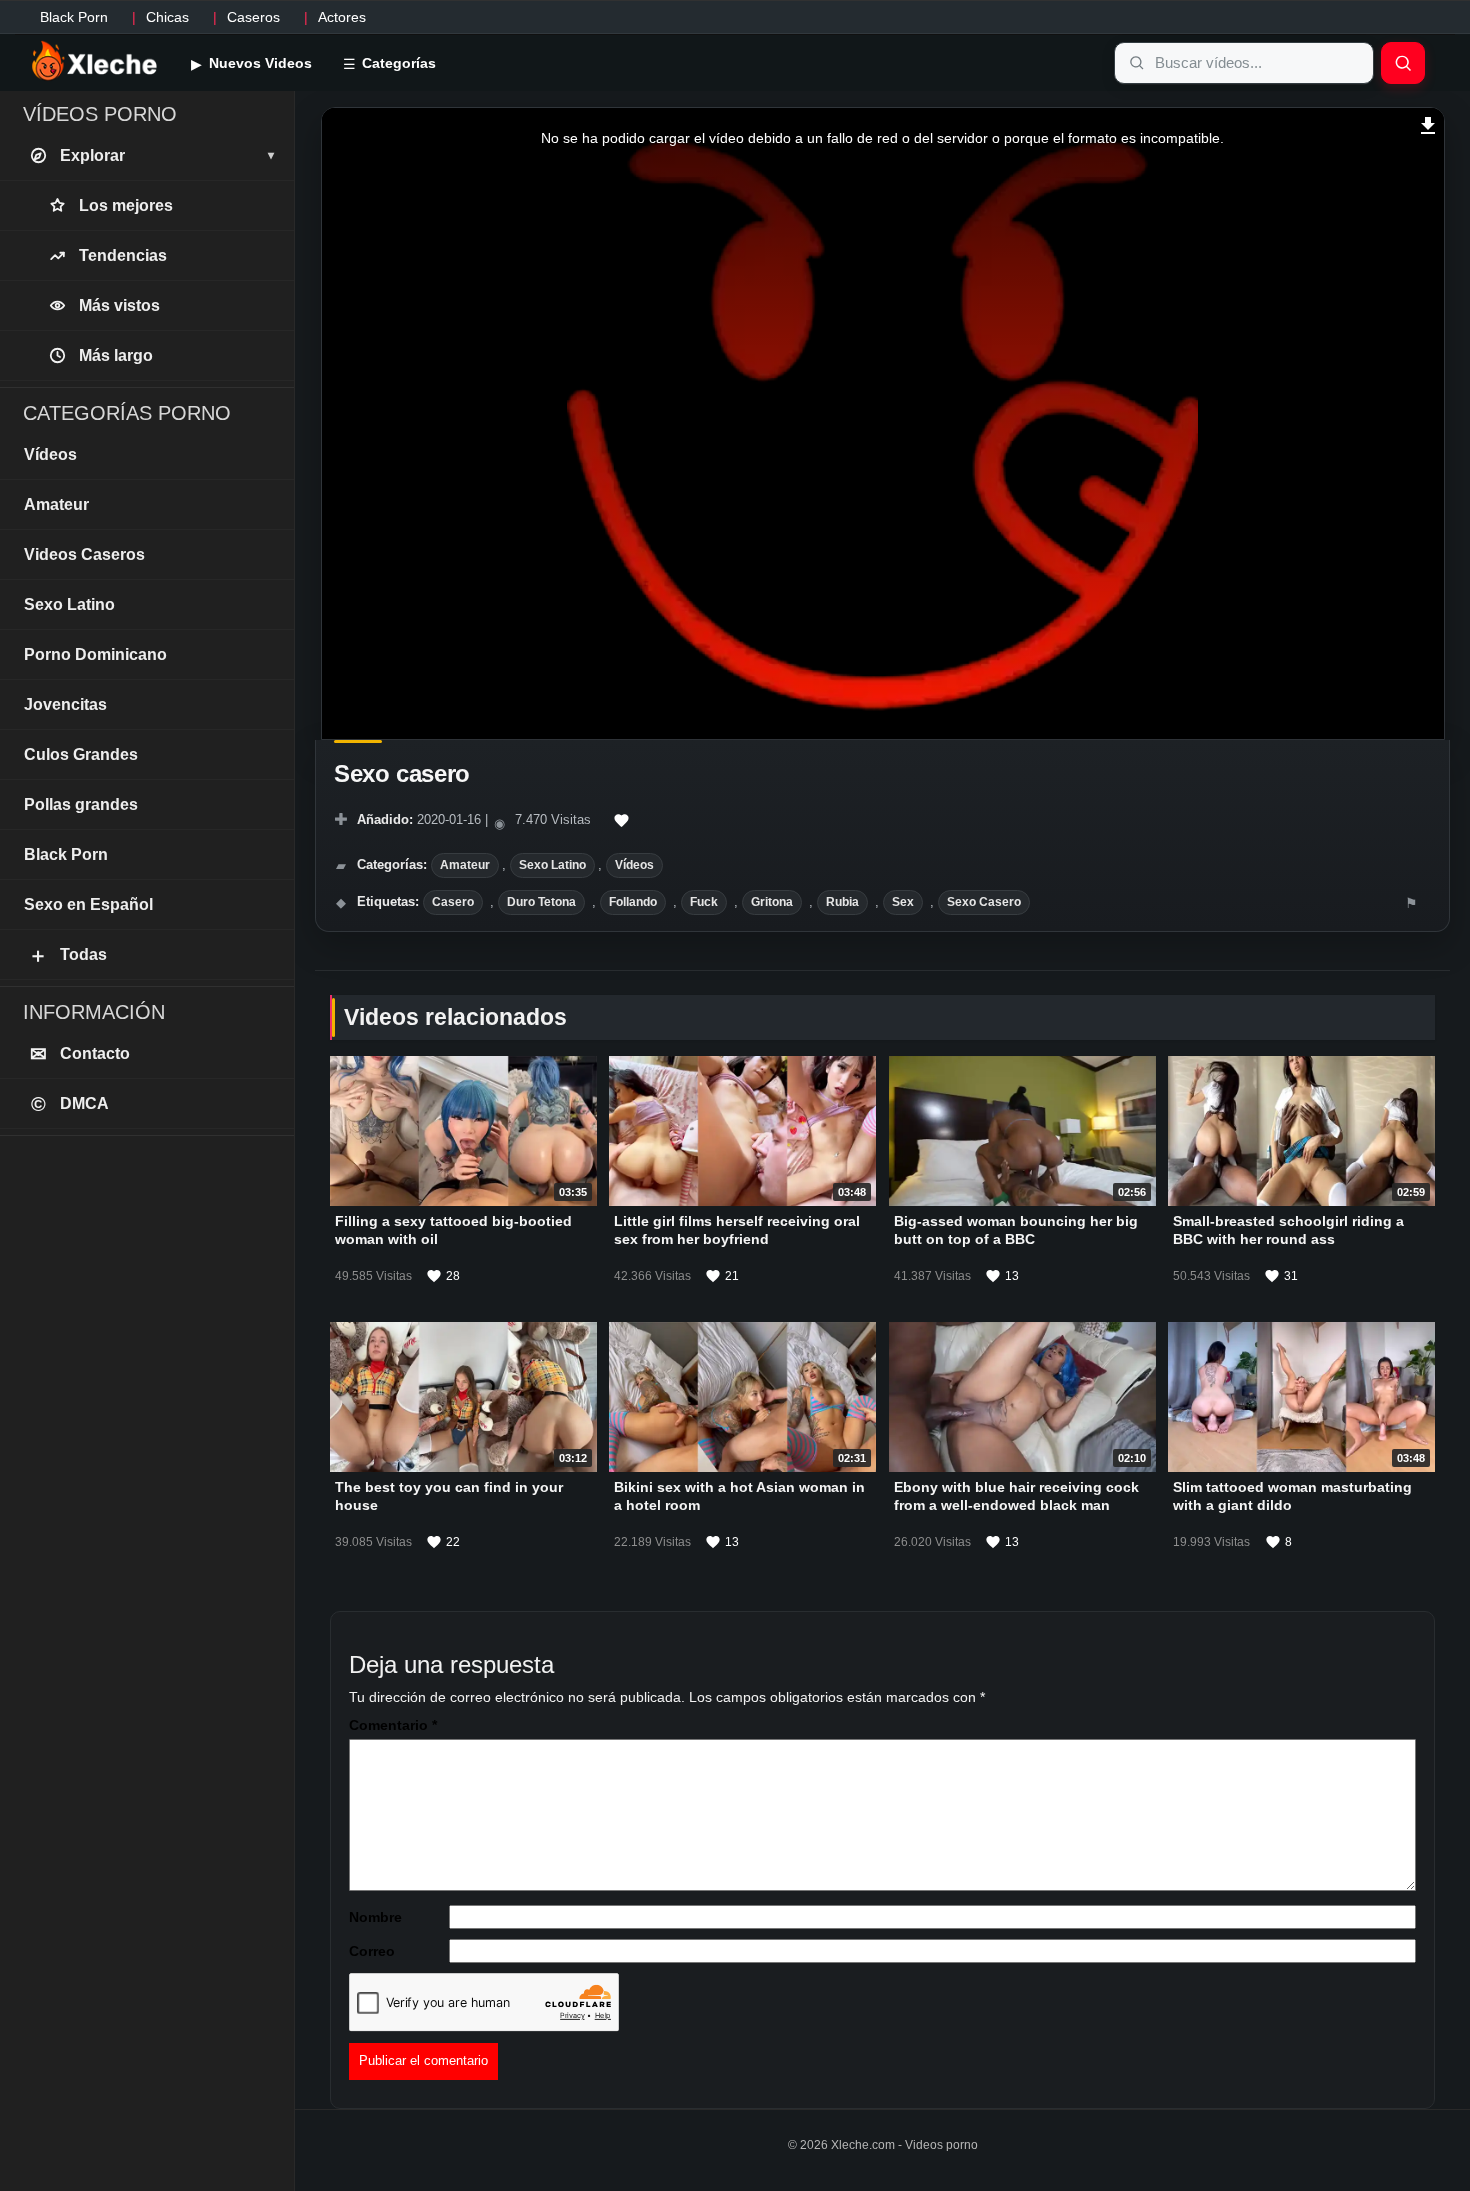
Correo (372, 1951)
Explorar (167, 155)
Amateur (465, 865)
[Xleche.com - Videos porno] (94, 62)
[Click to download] (1428, 123)
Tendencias (123, 255)
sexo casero (984, 902)
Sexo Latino (552, 865)
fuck (704, 902)
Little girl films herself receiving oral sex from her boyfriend (737, 1230)
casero (453, 902)
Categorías (397, 63)
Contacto (80, 1054)
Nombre (375, 1917)
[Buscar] (1403, 63)
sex (903, 902)
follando (633, 902)
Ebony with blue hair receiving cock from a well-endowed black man (1016, 1497)
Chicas (167, 17)
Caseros (253, 17)
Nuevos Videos (258, 63)
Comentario (393, 1725)
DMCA (70, 1104)
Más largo (116, 355)
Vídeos (634, 865)
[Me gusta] (622, 821)
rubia (842, 902)
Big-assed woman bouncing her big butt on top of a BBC (1016, 1230)
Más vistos (119, 305)
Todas (67, 955)
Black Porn (74, 17)
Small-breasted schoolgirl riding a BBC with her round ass (1288, 1230)
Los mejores (126, 205)
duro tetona (541, 902)
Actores (342, 17)
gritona (772, 902)
